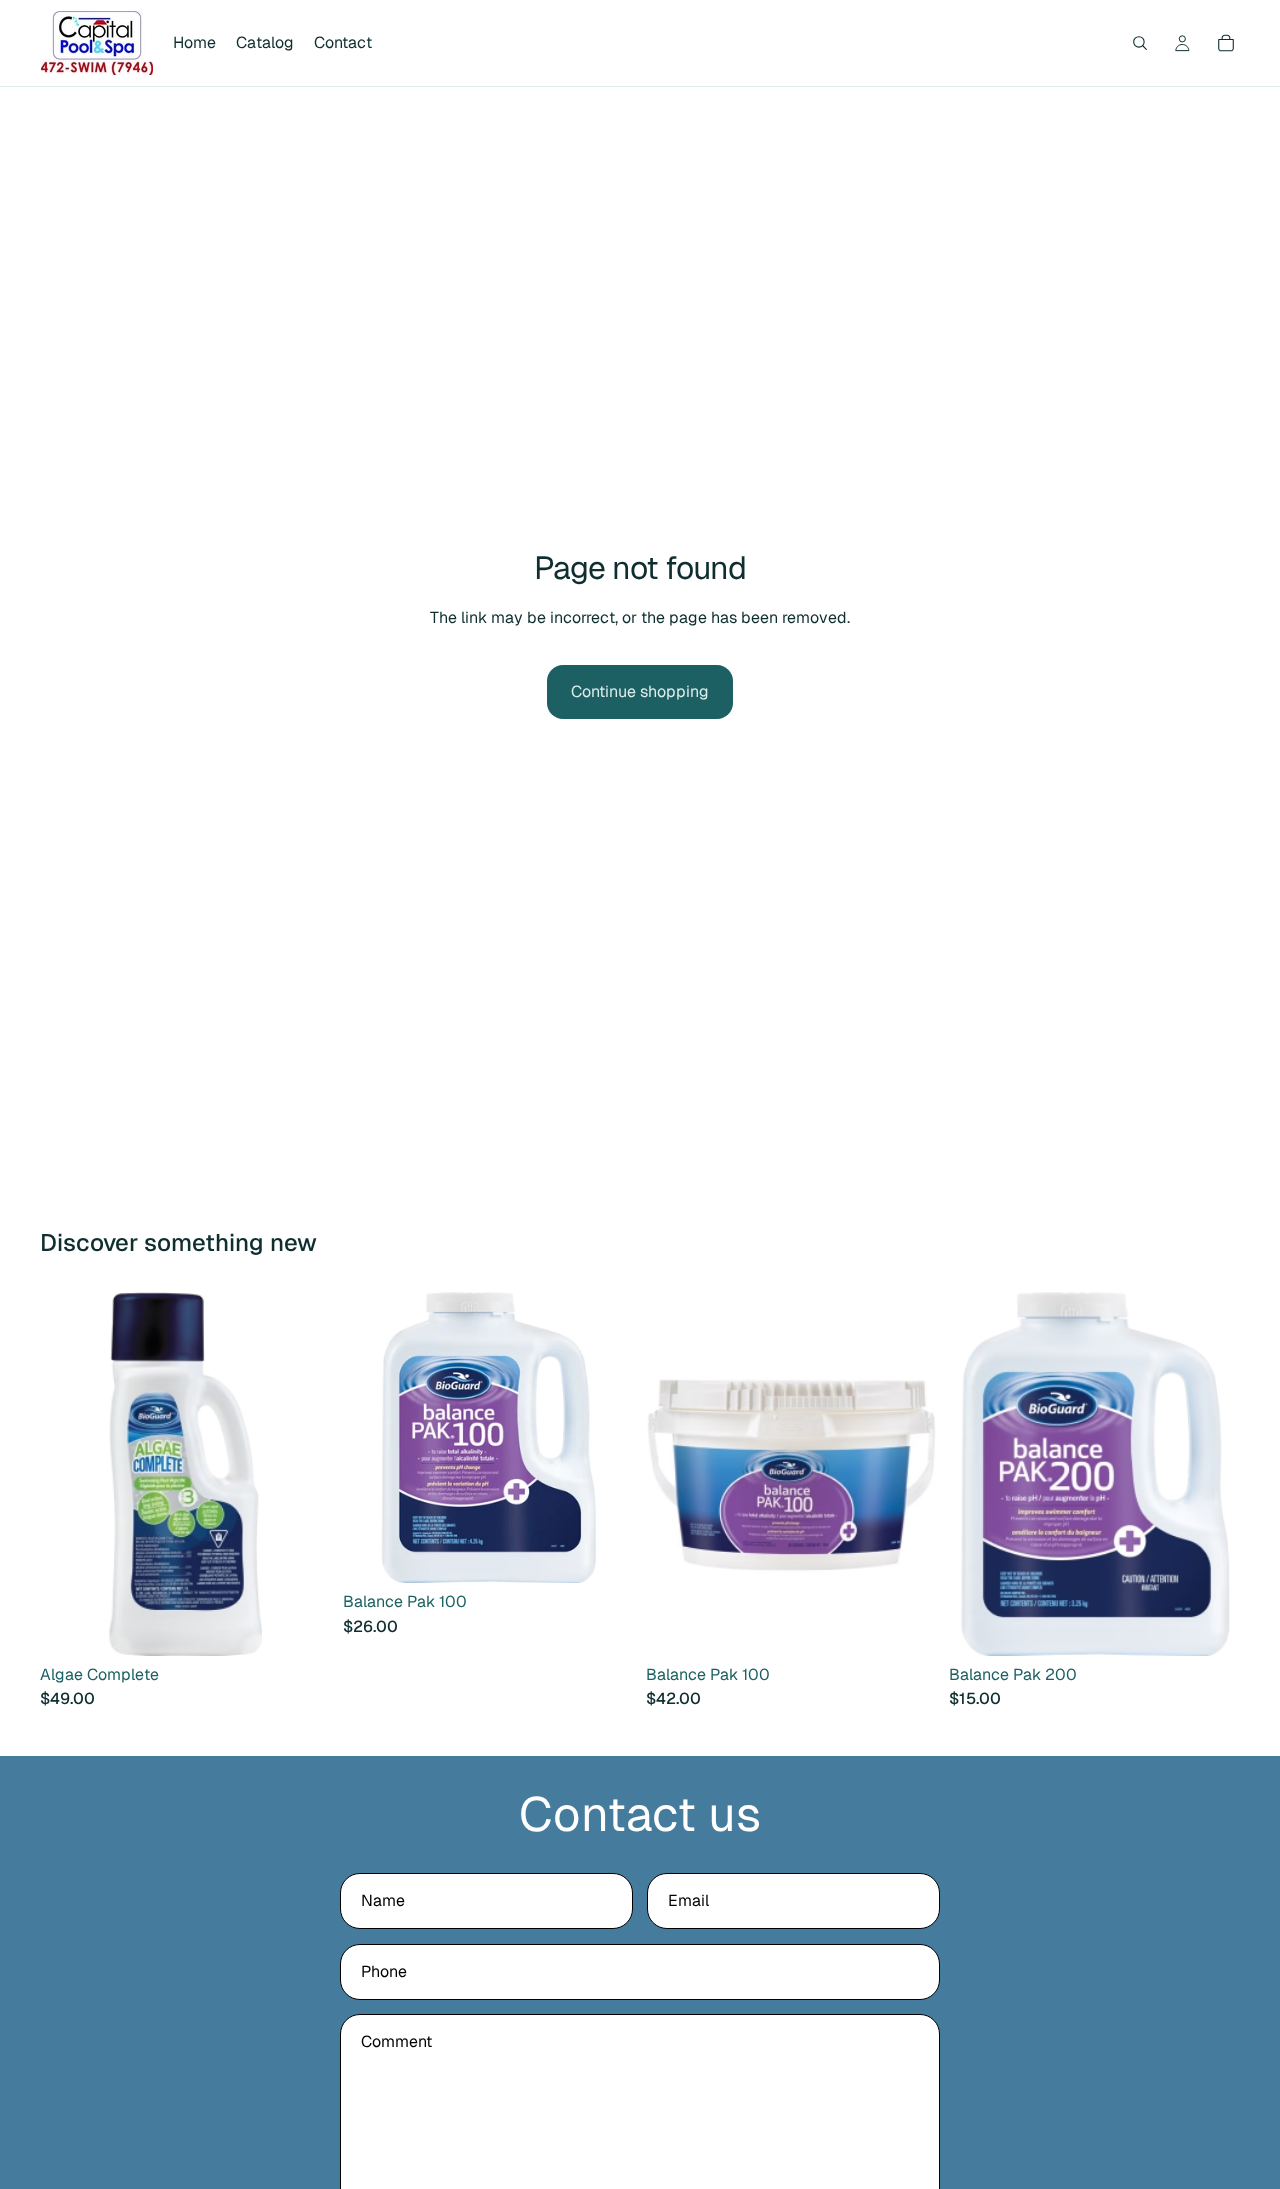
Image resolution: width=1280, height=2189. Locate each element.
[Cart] (1226, 43)
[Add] (300, 1625)
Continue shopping (640, 691)
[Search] (1140, 43)
